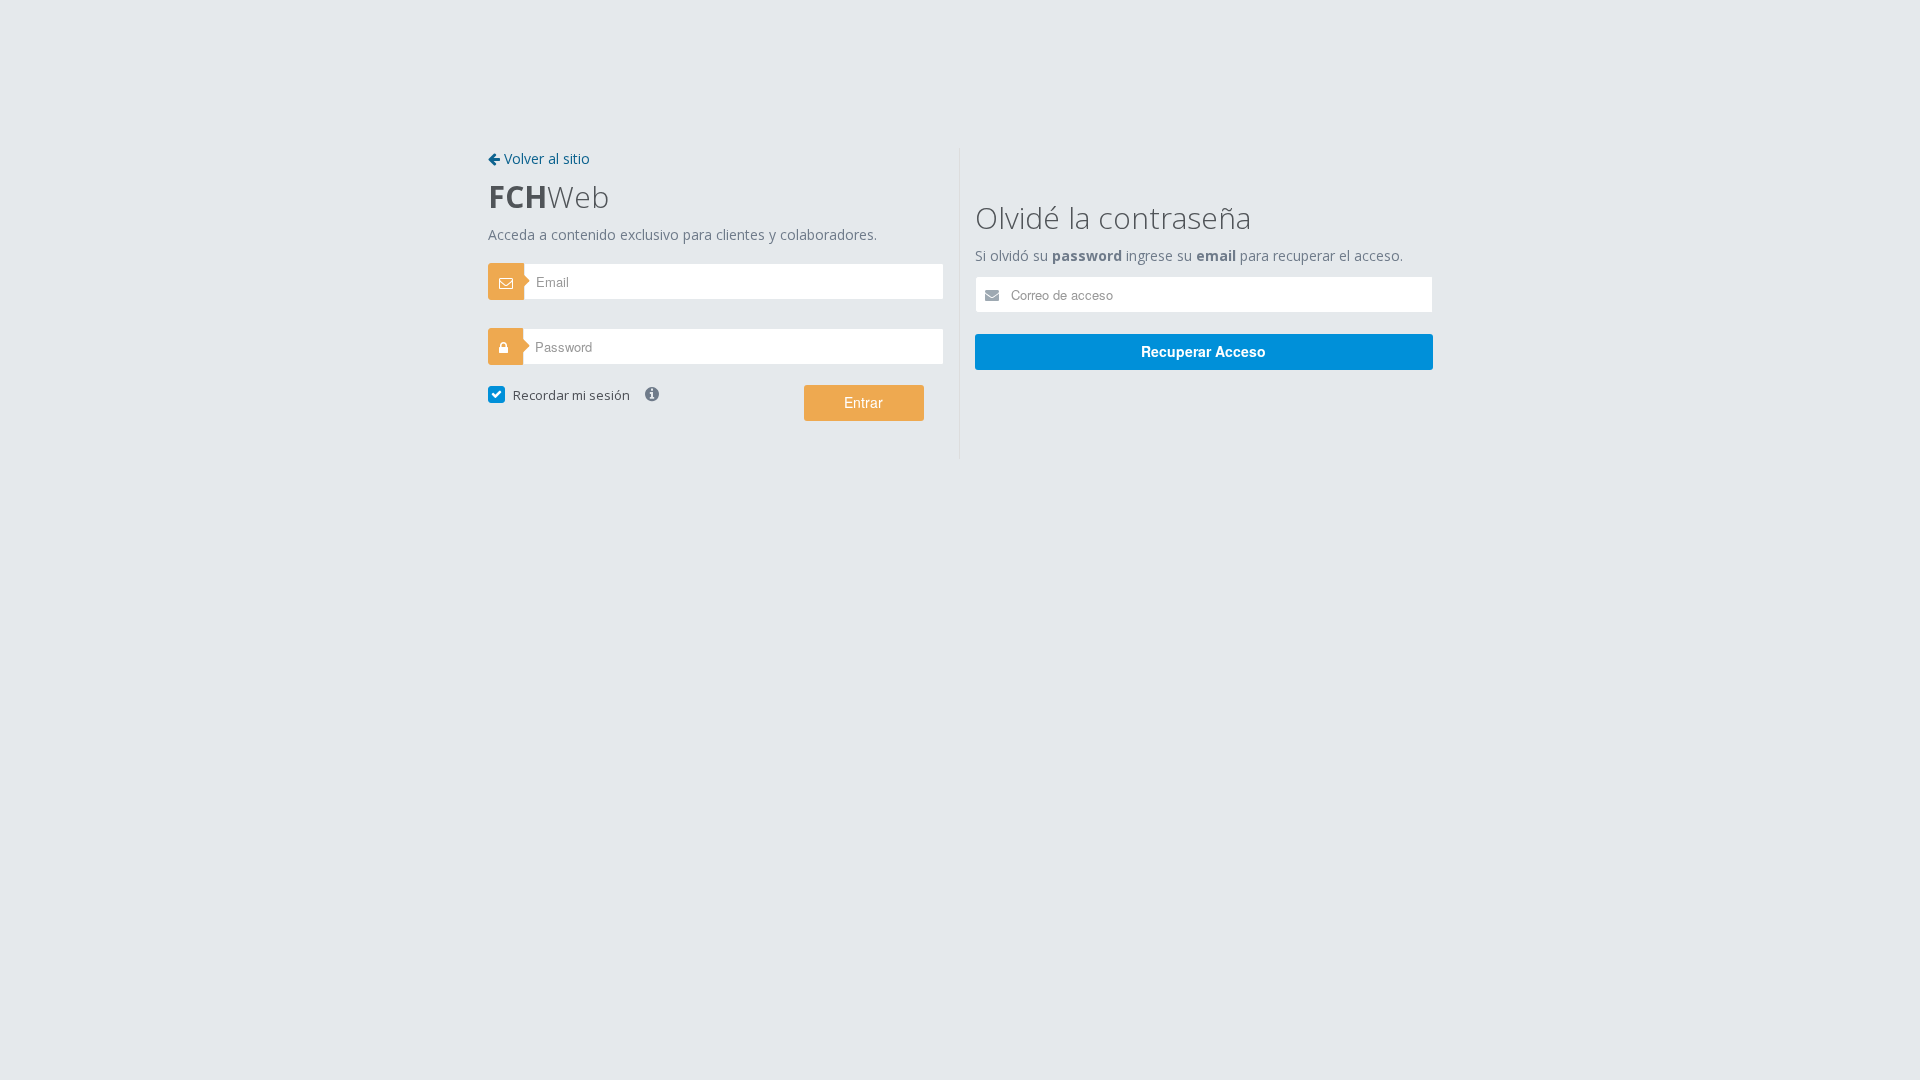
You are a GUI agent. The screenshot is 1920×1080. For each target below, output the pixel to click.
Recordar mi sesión (571, 395)
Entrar (863, 402)
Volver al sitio (545, 158)
